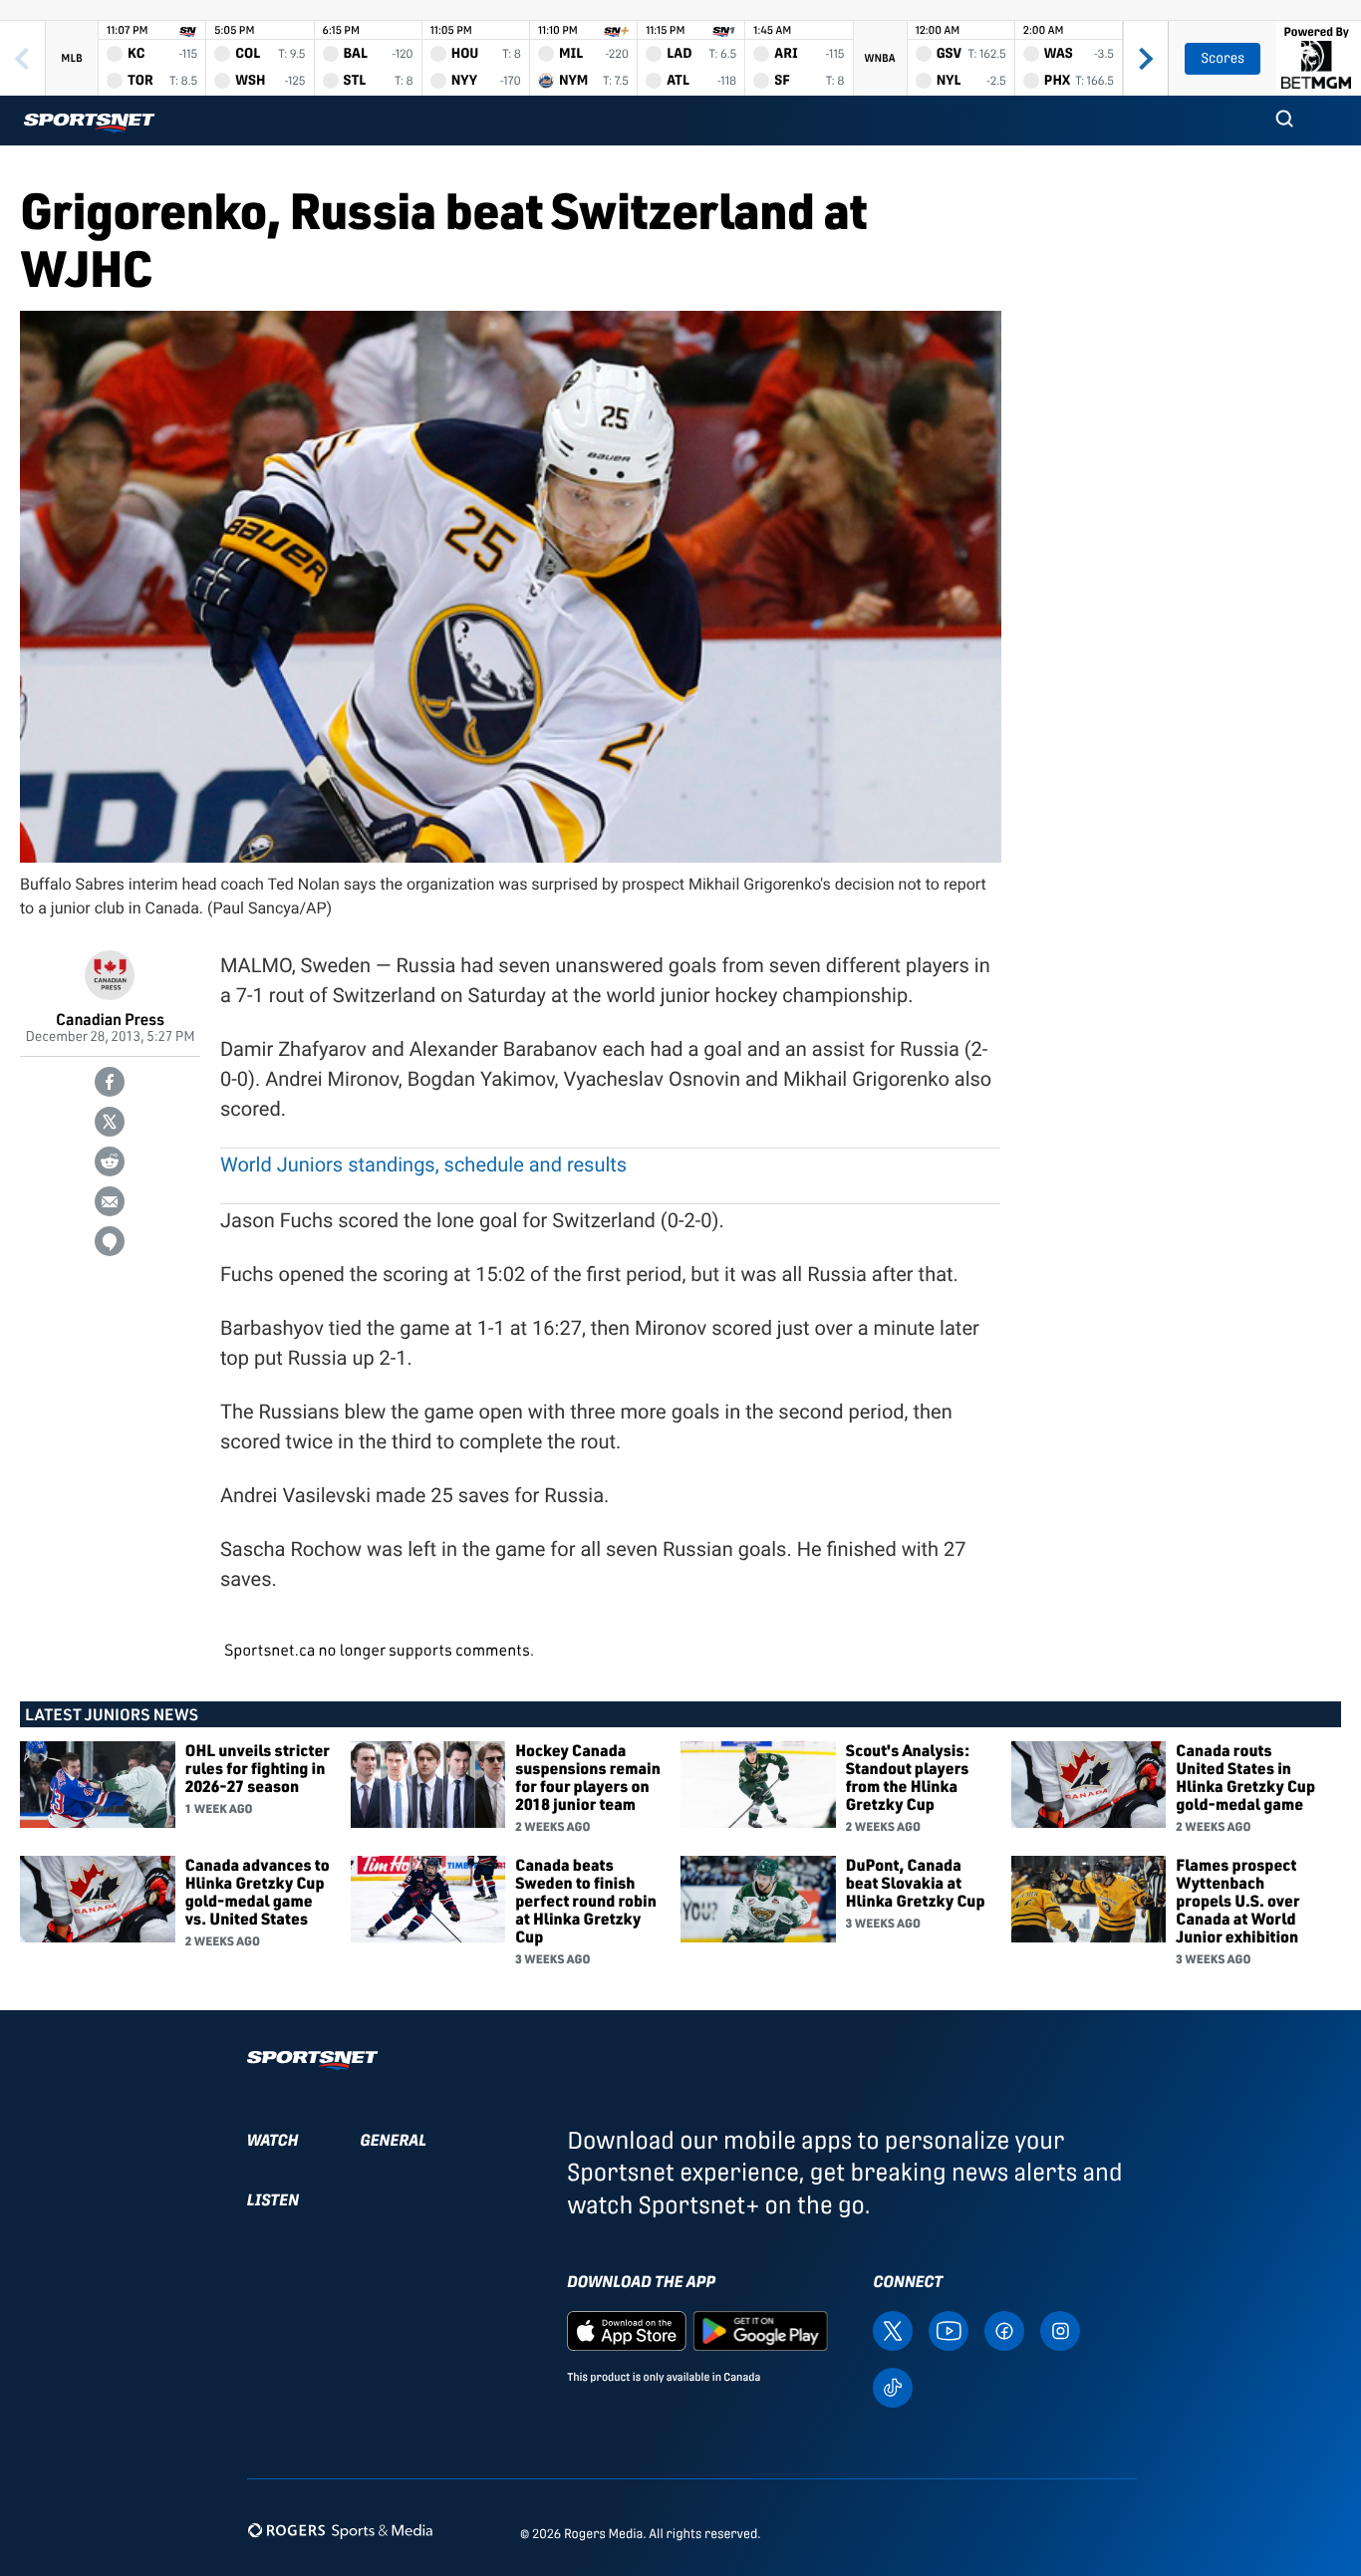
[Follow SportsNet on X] (893, 2330)
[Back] (22, 58)
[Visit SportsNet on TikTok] (893, 2386)
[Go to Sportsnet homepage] (89, 123)
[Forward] (1145, 58)
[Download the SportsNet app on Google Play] (760, 2330)
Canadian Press (110, 1019)
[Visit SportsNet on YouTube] (949, 2330)
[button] (1284, 121)
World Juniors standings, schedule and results (423, 1164)
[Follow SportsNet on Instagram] (1060, 2330)
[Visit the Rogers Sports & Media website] (340, 2530)
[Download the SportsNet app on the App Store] (627, 2330)
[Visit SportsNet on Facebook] (1004, 2330)
